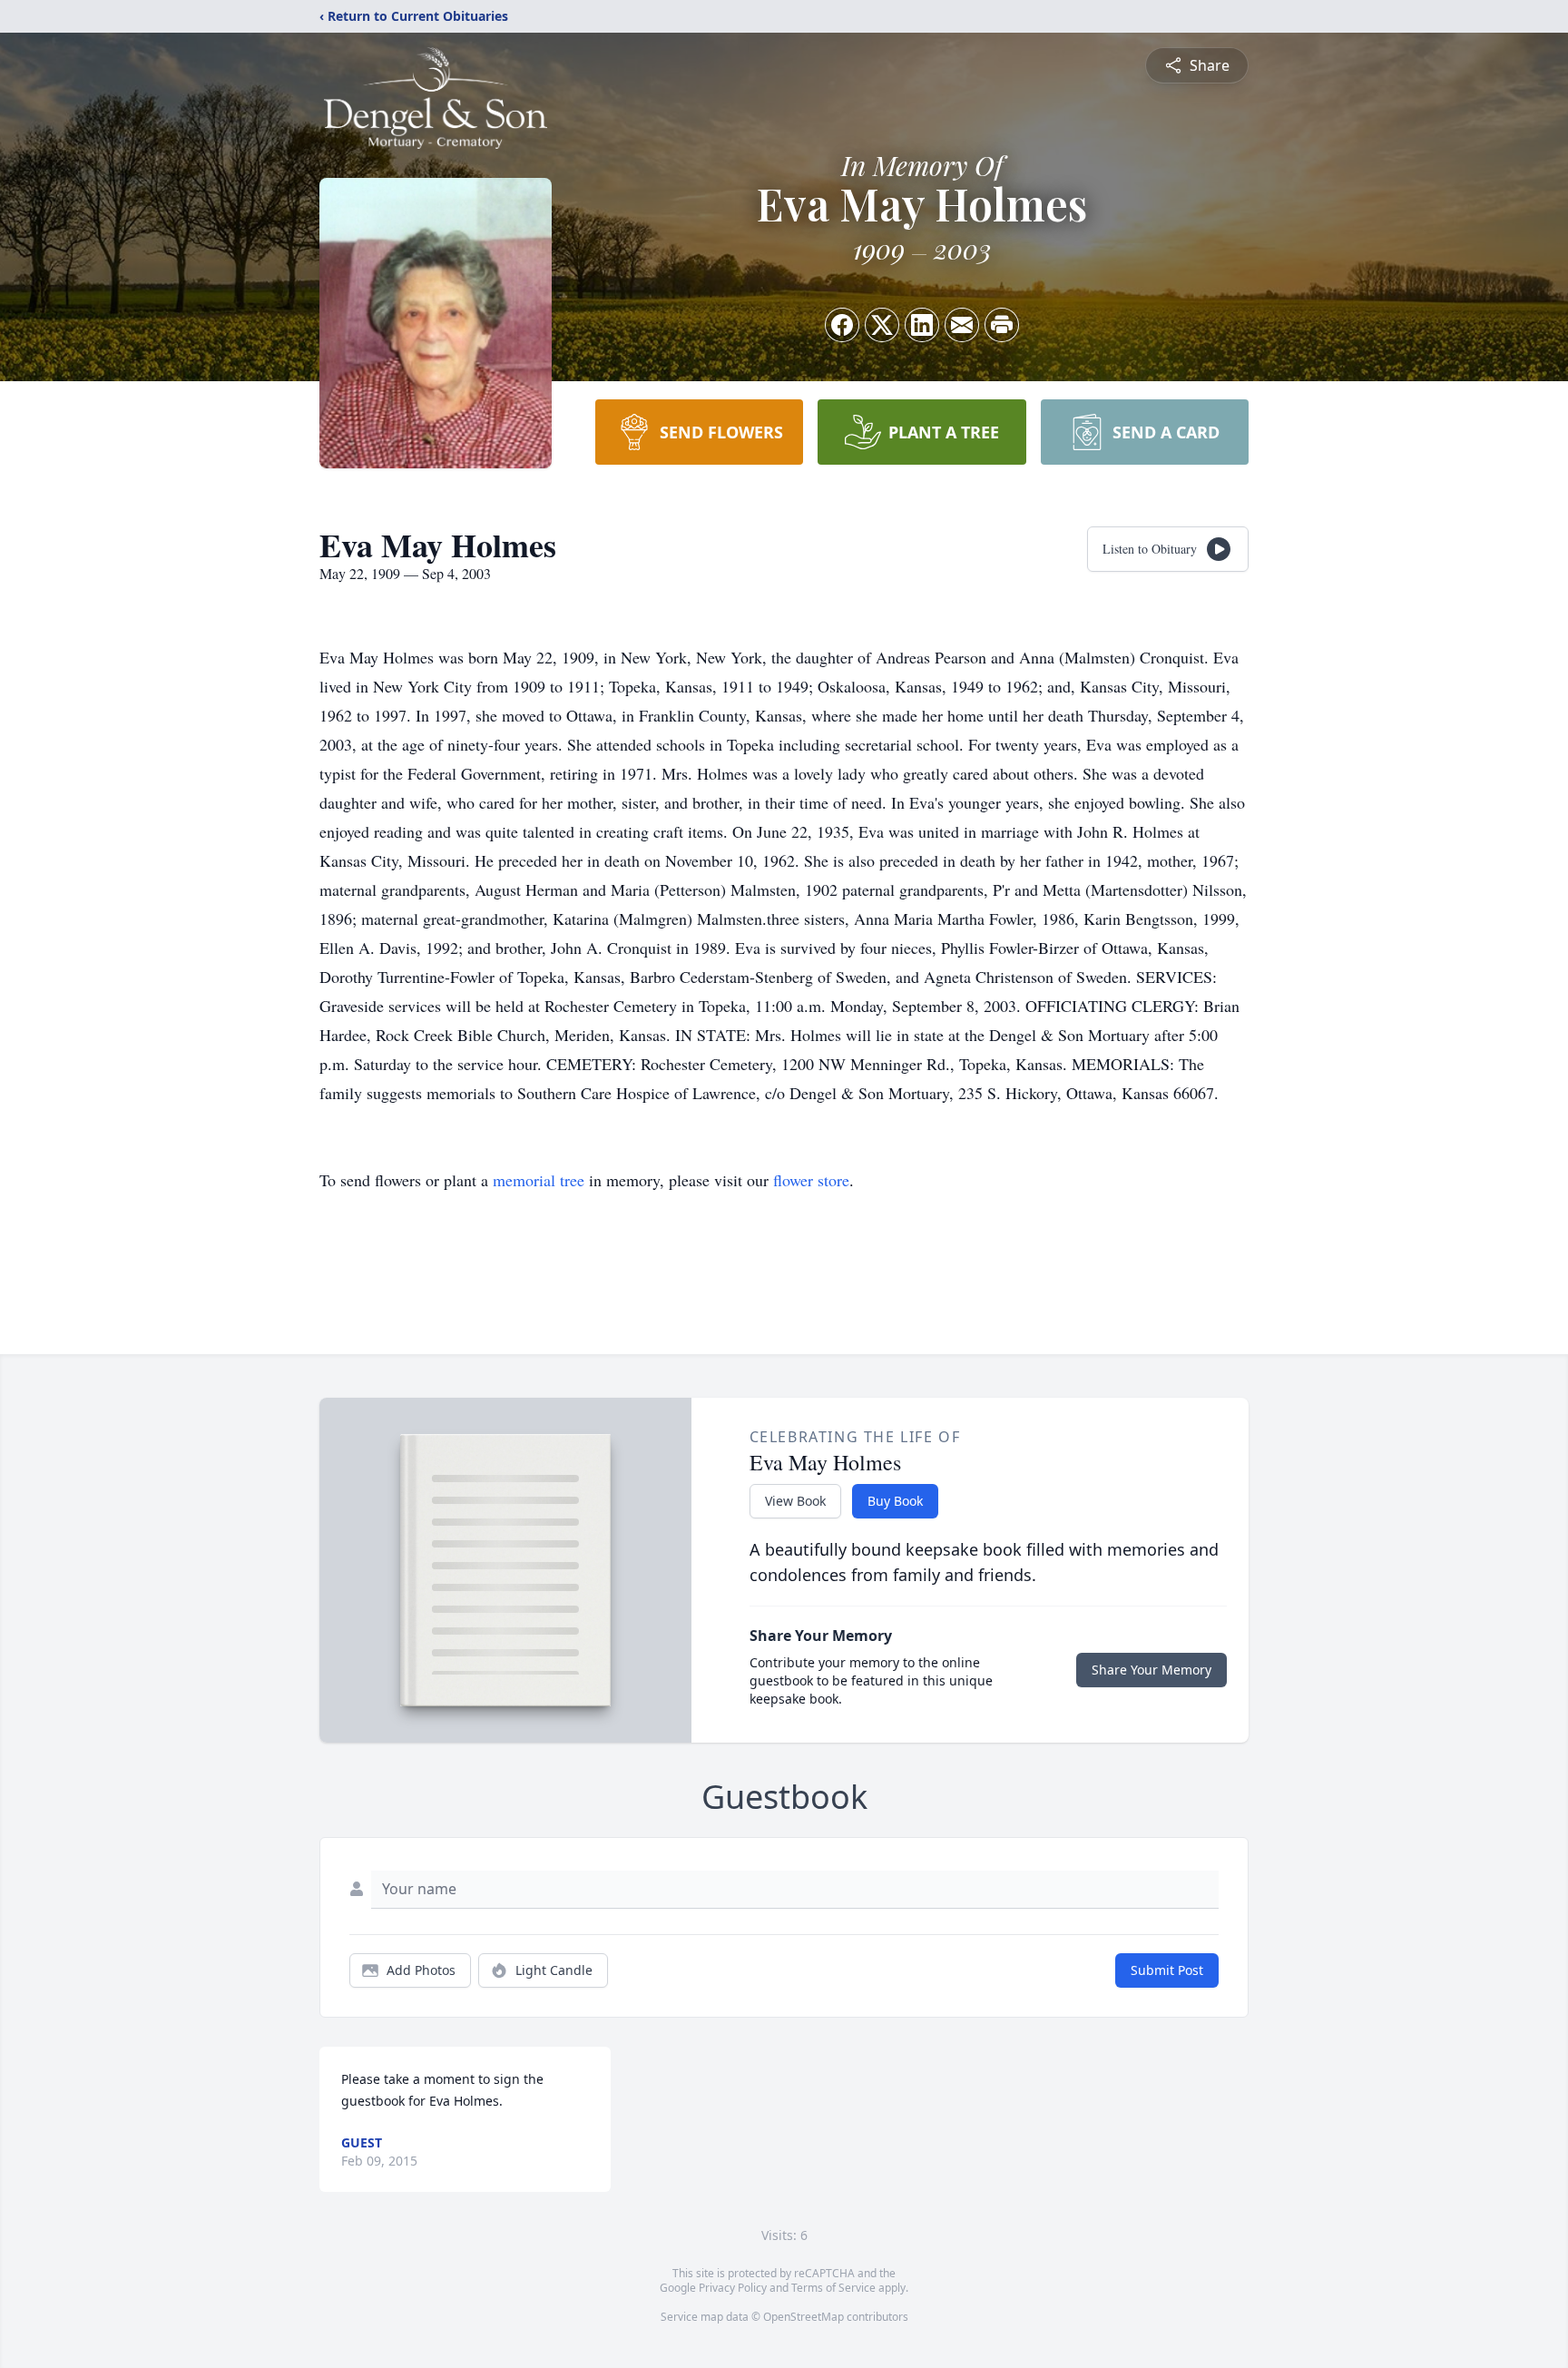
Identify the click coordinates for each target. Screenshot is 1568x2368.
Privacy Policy (733, 2288)
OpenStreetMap (804, 2317)
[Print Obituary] (1002, 325)
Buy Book (895, 1501)
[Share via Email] (962, 325)
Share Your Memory (1151, 1670)
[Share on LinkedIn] (922, 325)
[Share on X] (882, 325)
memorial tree (539, 1180)
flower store (811, 1180)
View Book (795, 1501)
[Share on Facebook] (842, 325)
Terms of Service (833, 2288)
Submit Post (1167, 1970)
